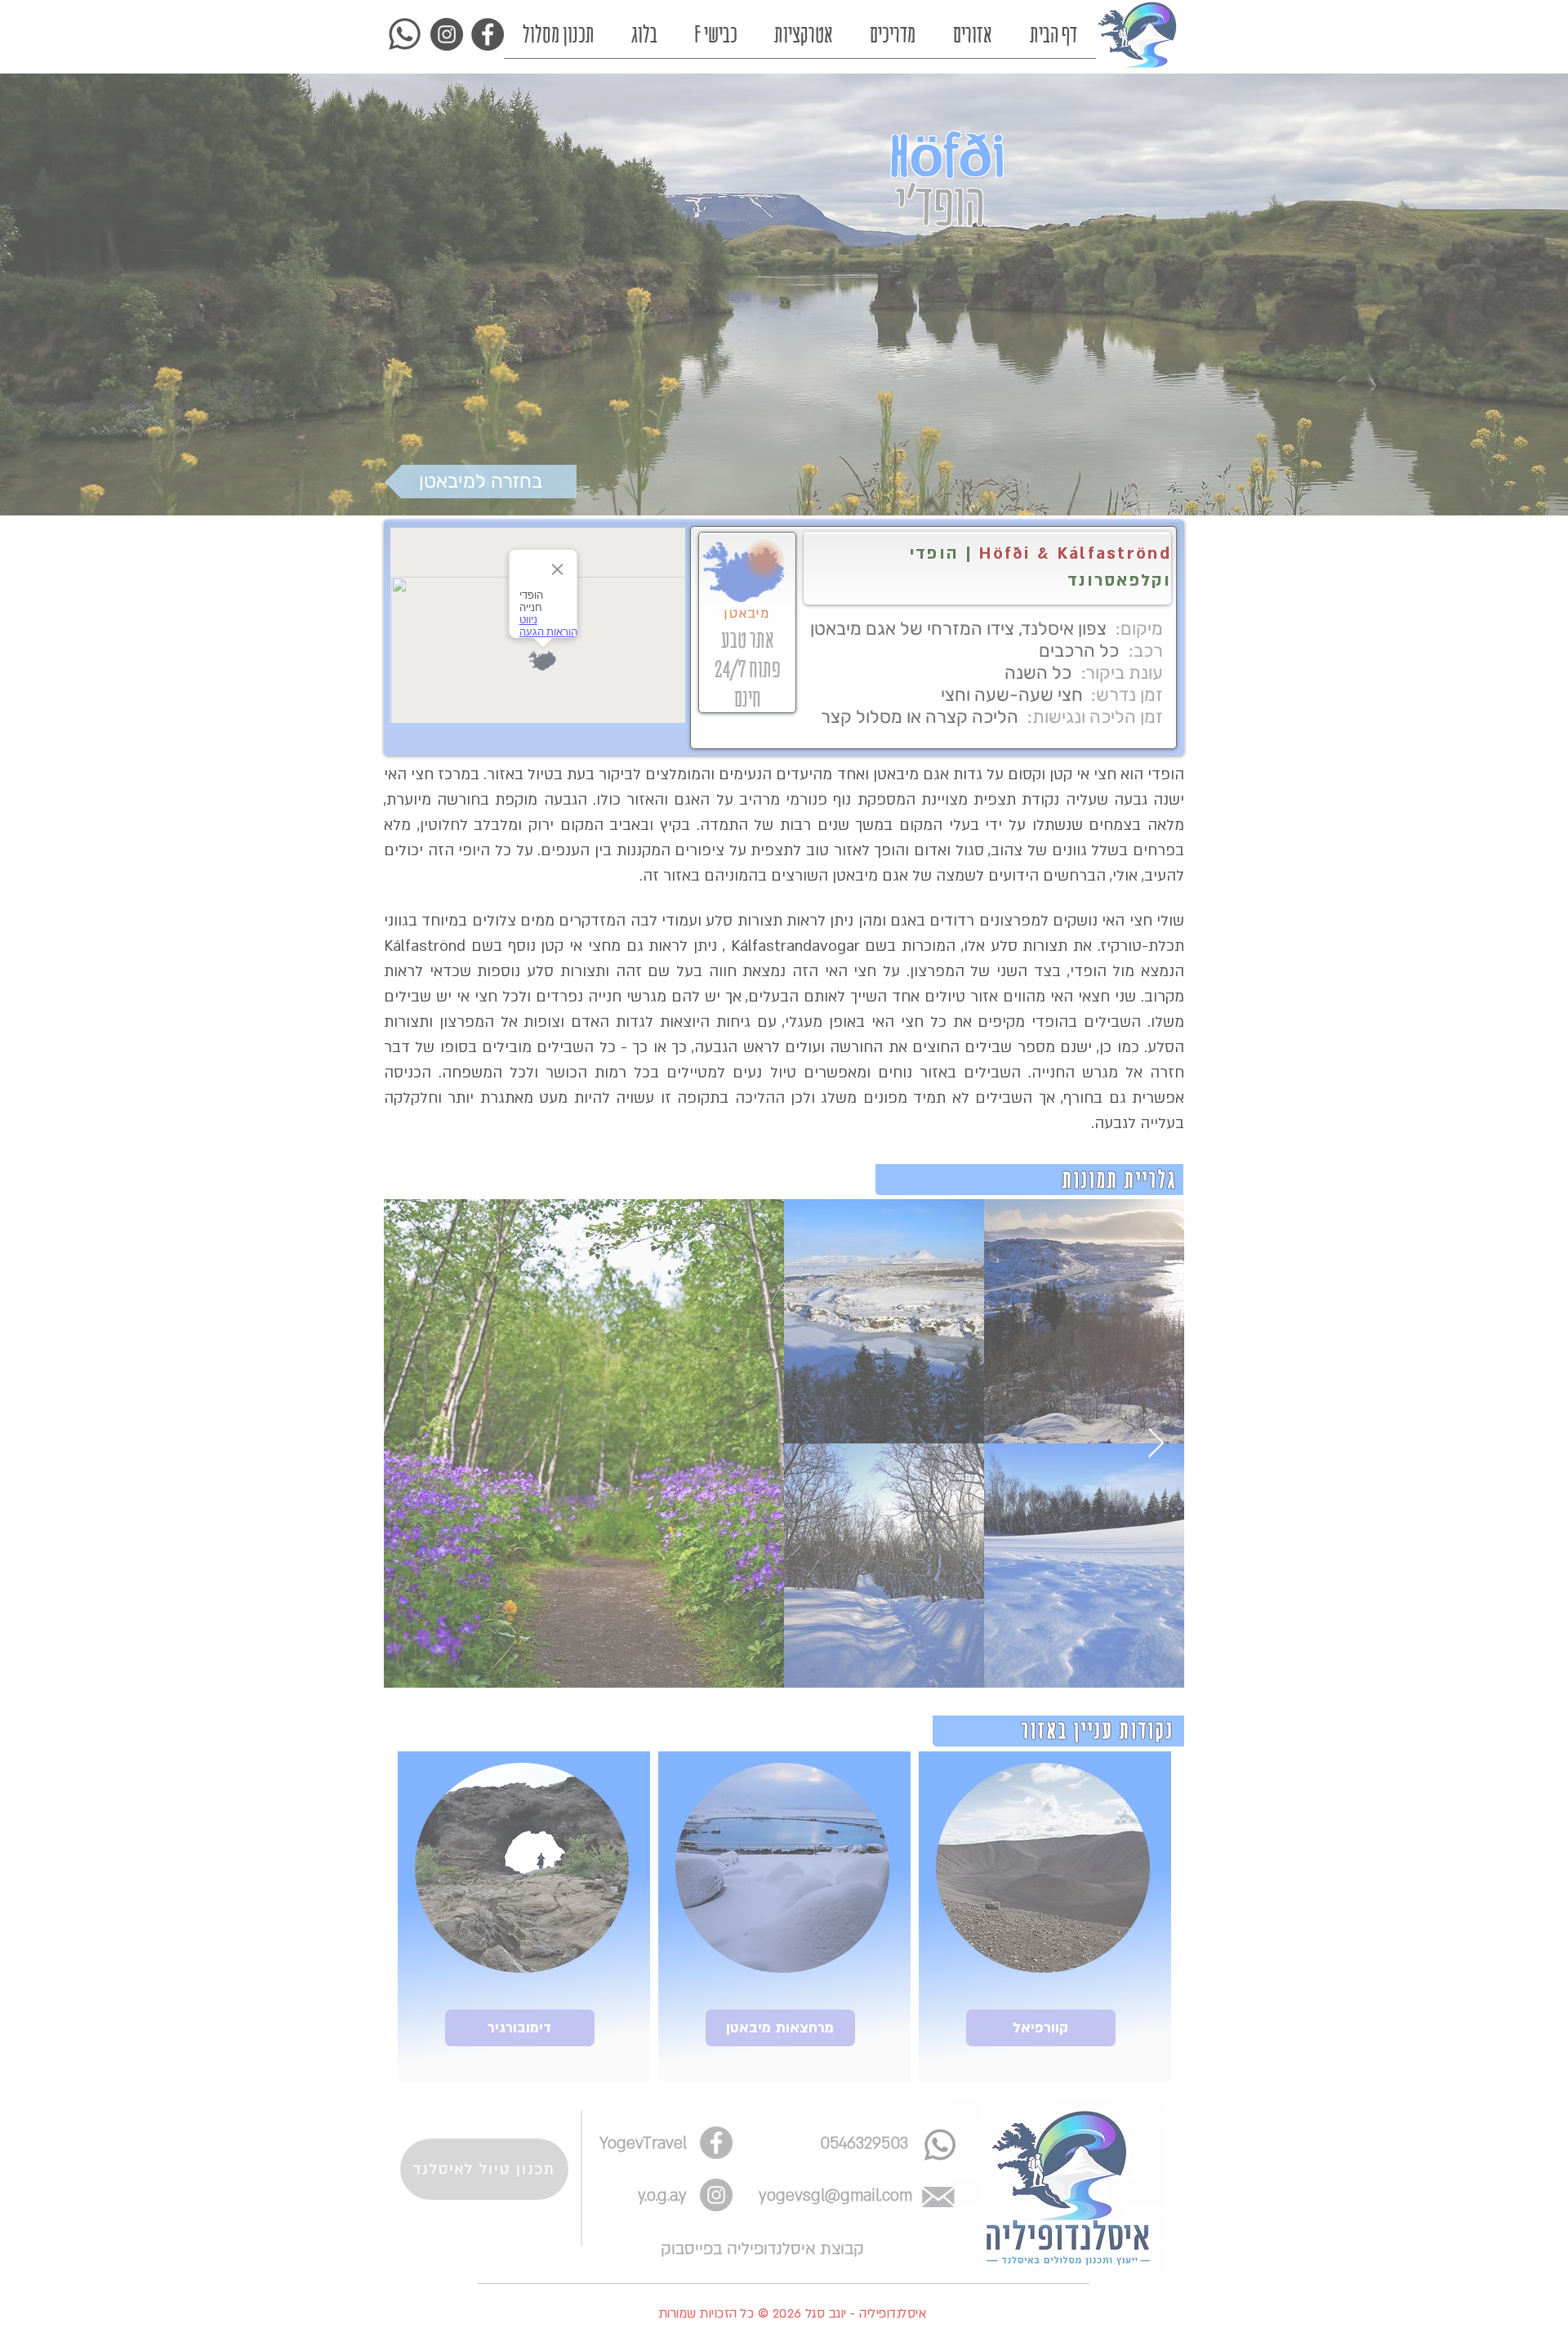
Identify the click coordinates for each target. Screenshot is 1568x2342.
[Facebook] (1059, 2230)
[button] (949, 1778)
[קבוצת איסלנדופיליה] (1108, 2230)
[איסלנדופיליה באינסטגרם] (1010, 2230)
